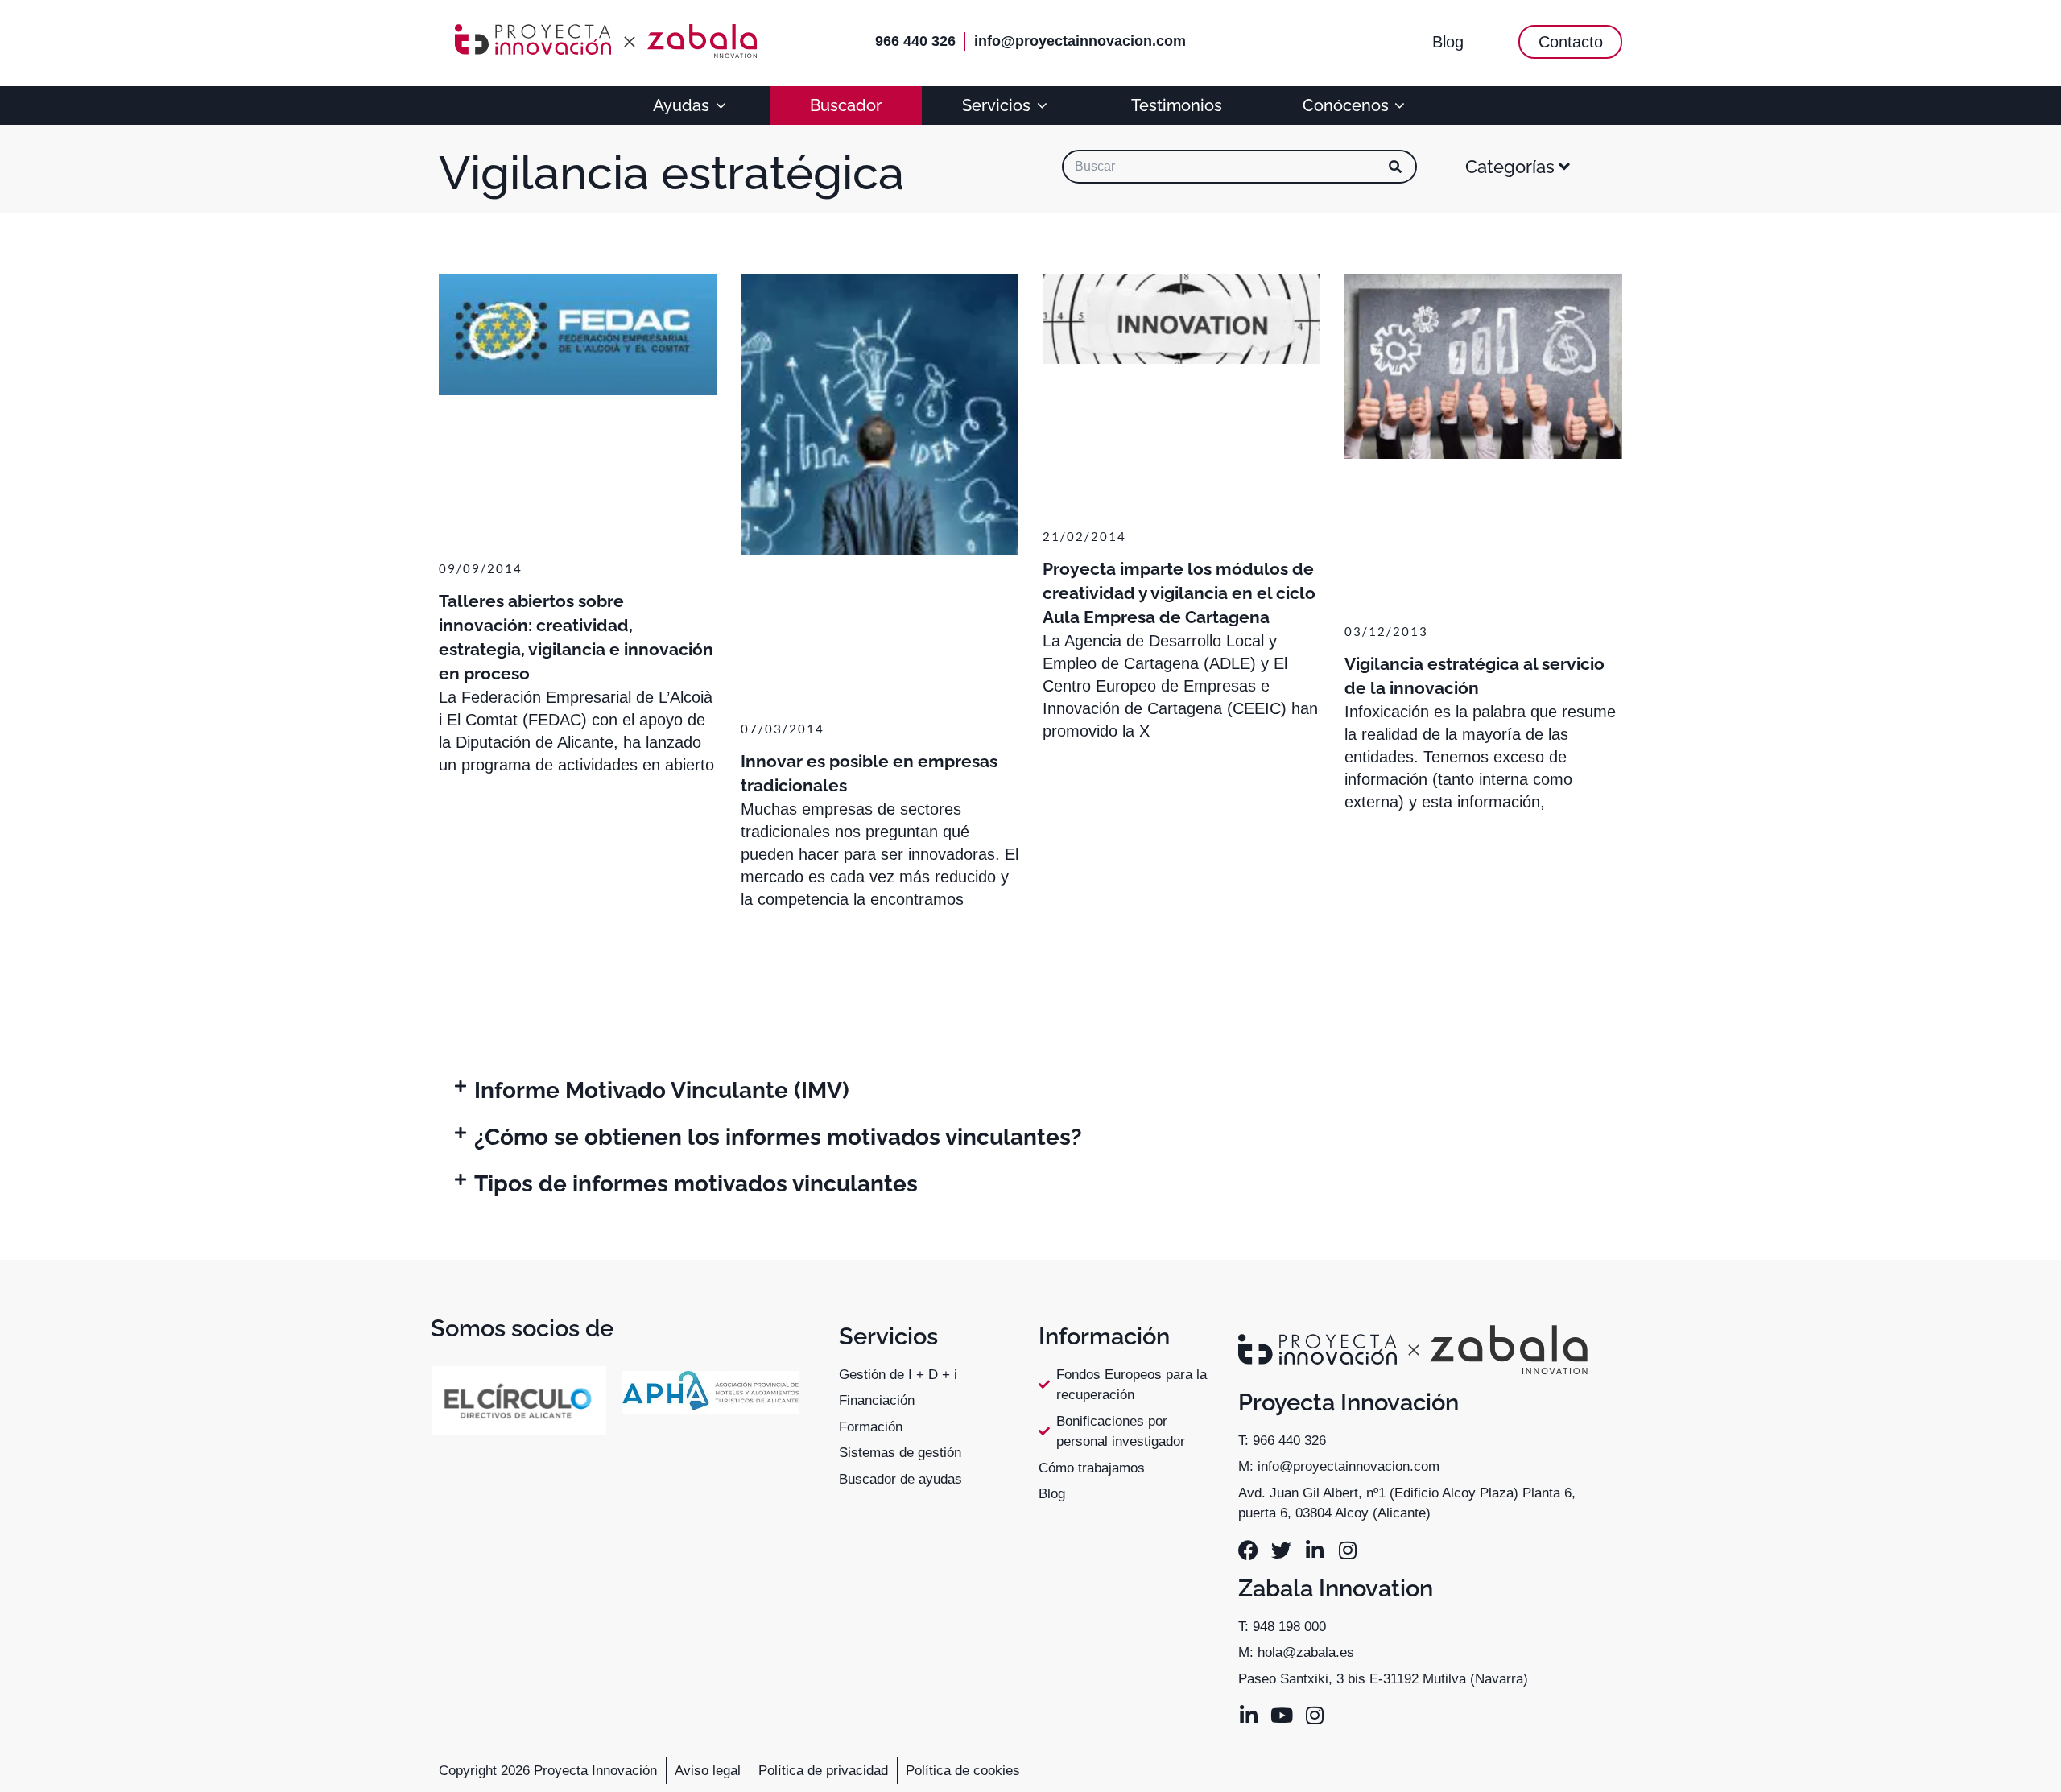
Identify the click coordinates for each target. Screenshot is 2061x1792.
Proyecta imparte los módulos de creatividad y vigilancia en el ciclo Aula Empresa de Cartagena (1179, 593)
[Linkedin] (1314, 1550)
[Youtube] (1281, 1715)
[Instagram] (1347, 1550)
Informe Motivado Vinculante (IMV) (662, 1090)
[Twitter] (1281, 1550)
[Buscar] (1395, 167)
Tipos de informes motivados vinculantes (696, 1184)
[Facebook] (1248, 1550)
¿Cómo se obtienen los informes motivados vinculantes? (778, 1137)
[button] (1030, 1091)
